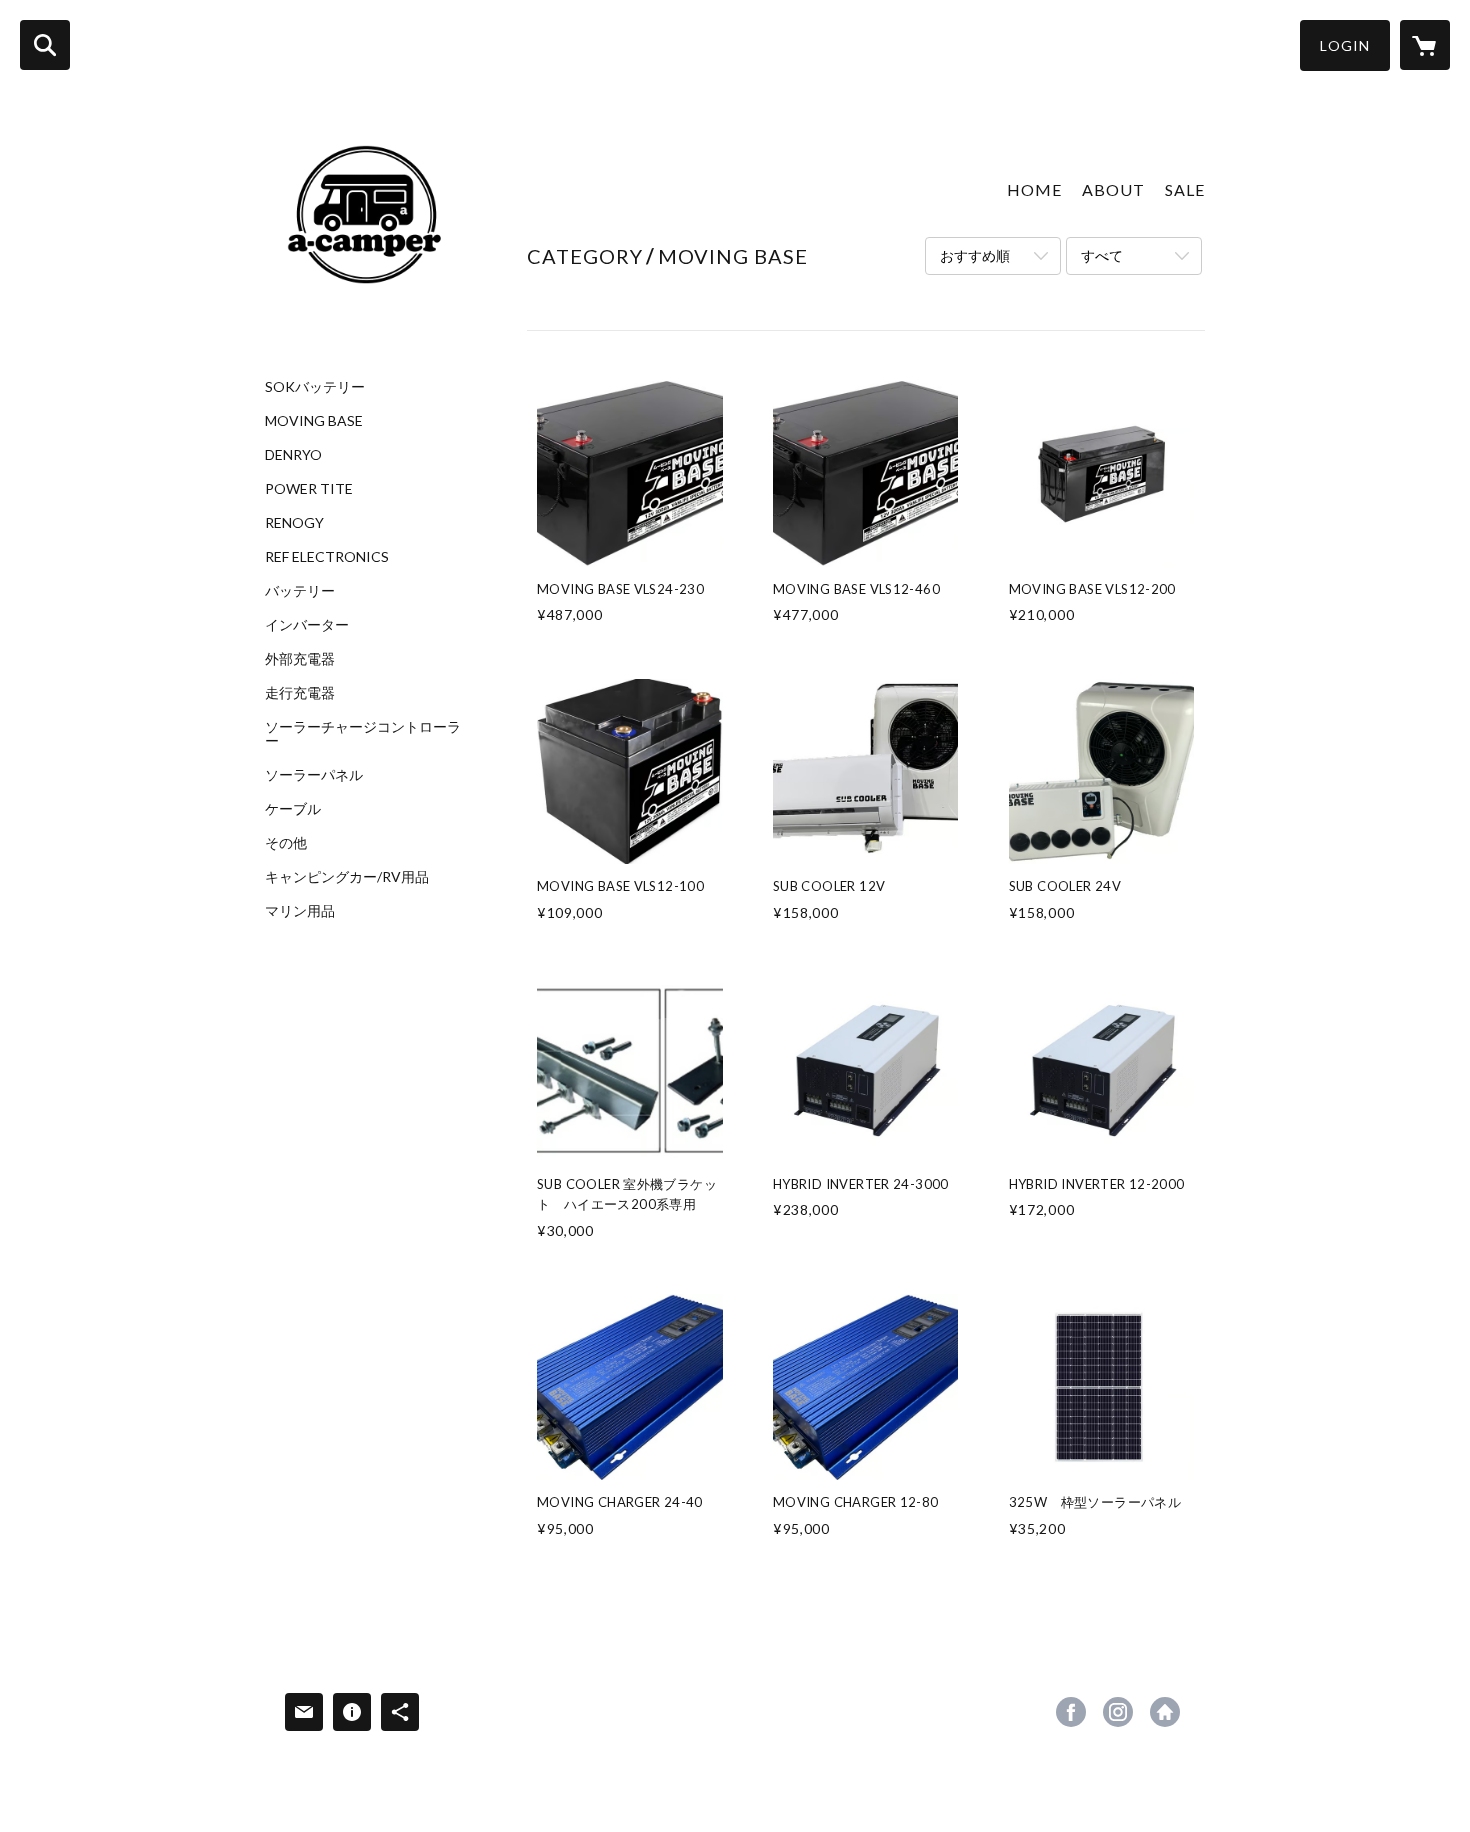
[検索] (45, 45)
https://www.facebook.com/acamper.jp (1071, 1712)
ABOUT (1113, 189)
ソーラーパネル (314, 775)
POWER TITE (309, 489)
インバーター (307, 625)
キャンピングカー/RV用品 (347, 877)
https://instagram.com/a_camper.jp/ (1118, 1712)
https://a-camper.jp (1165, 1712)
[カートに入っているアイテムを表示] (1425, 45)
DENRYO (293, 455)
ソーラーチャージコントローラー (363, 734)
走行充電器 (300, 693)
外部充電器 (300, 659)
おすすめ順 (975, 255)
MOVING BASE (314, 421)
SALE (1185, 189)
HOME (1034, 189)
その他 (286, 843)
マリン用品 (300, 911)
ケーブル (293, 809)
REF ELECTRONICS (327, 557)
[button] (1345, 45)
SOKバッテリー (315, 387)
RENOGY (294, 523)
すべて (1102, 255)
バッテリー (300, 591)
